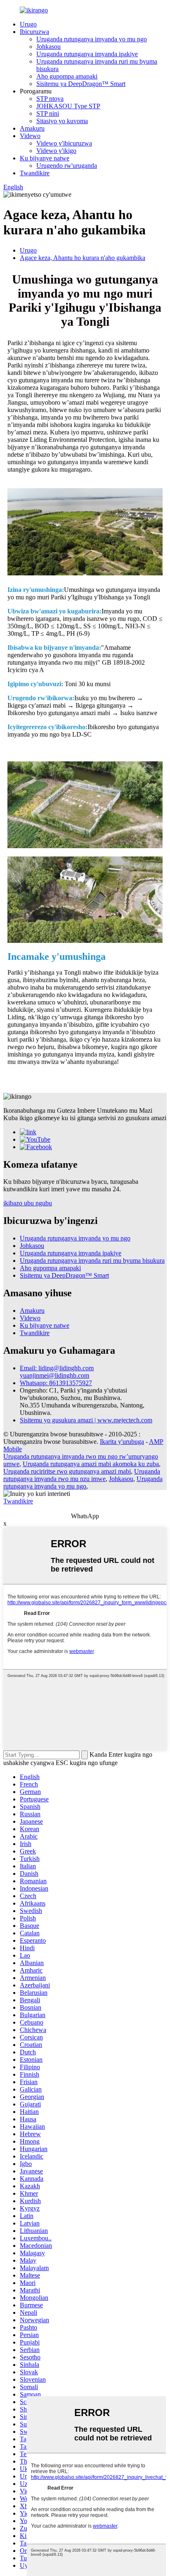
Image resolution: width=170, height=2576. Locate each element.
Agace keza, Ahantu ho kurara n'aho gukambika (83, 258)
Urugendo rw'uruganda (67, 166)
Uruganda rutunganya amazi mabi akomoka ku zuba (91, 1464)
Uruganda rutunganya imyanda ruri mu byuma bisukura (92, 1261)
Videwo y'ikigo (56, 151)
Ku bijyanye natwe (45, 158)
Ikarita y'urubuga (122, 1442)
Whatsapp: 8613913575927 (56, 1383)
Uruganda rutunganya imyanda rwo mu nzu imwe (82, 1475)
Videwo (30, 136)
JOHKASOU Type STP (68, 106)
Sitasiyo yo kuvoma (62, 121)
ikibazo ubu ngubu (28, 1203)
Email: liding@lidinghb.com (57, 1368)
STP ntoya (50, 99)
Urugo (28, 24)
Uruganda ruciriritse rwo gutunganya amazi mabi (67, 1471)
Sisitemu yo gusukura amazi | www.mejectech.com (86, 1420)
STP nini (48, 113)
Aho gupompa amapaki (67, 76)
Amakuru (32, 128)
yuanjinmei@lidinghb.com (54, 1375)
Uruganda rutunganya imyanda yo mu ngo (92, 39)
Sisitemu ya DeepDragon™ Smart (81, 84)
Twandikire (35, 173)
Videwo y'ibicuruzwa (64, 143)
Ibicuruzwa (34, 32)
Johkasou (48, 47)
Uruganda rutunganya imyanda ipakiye (87, 54)
